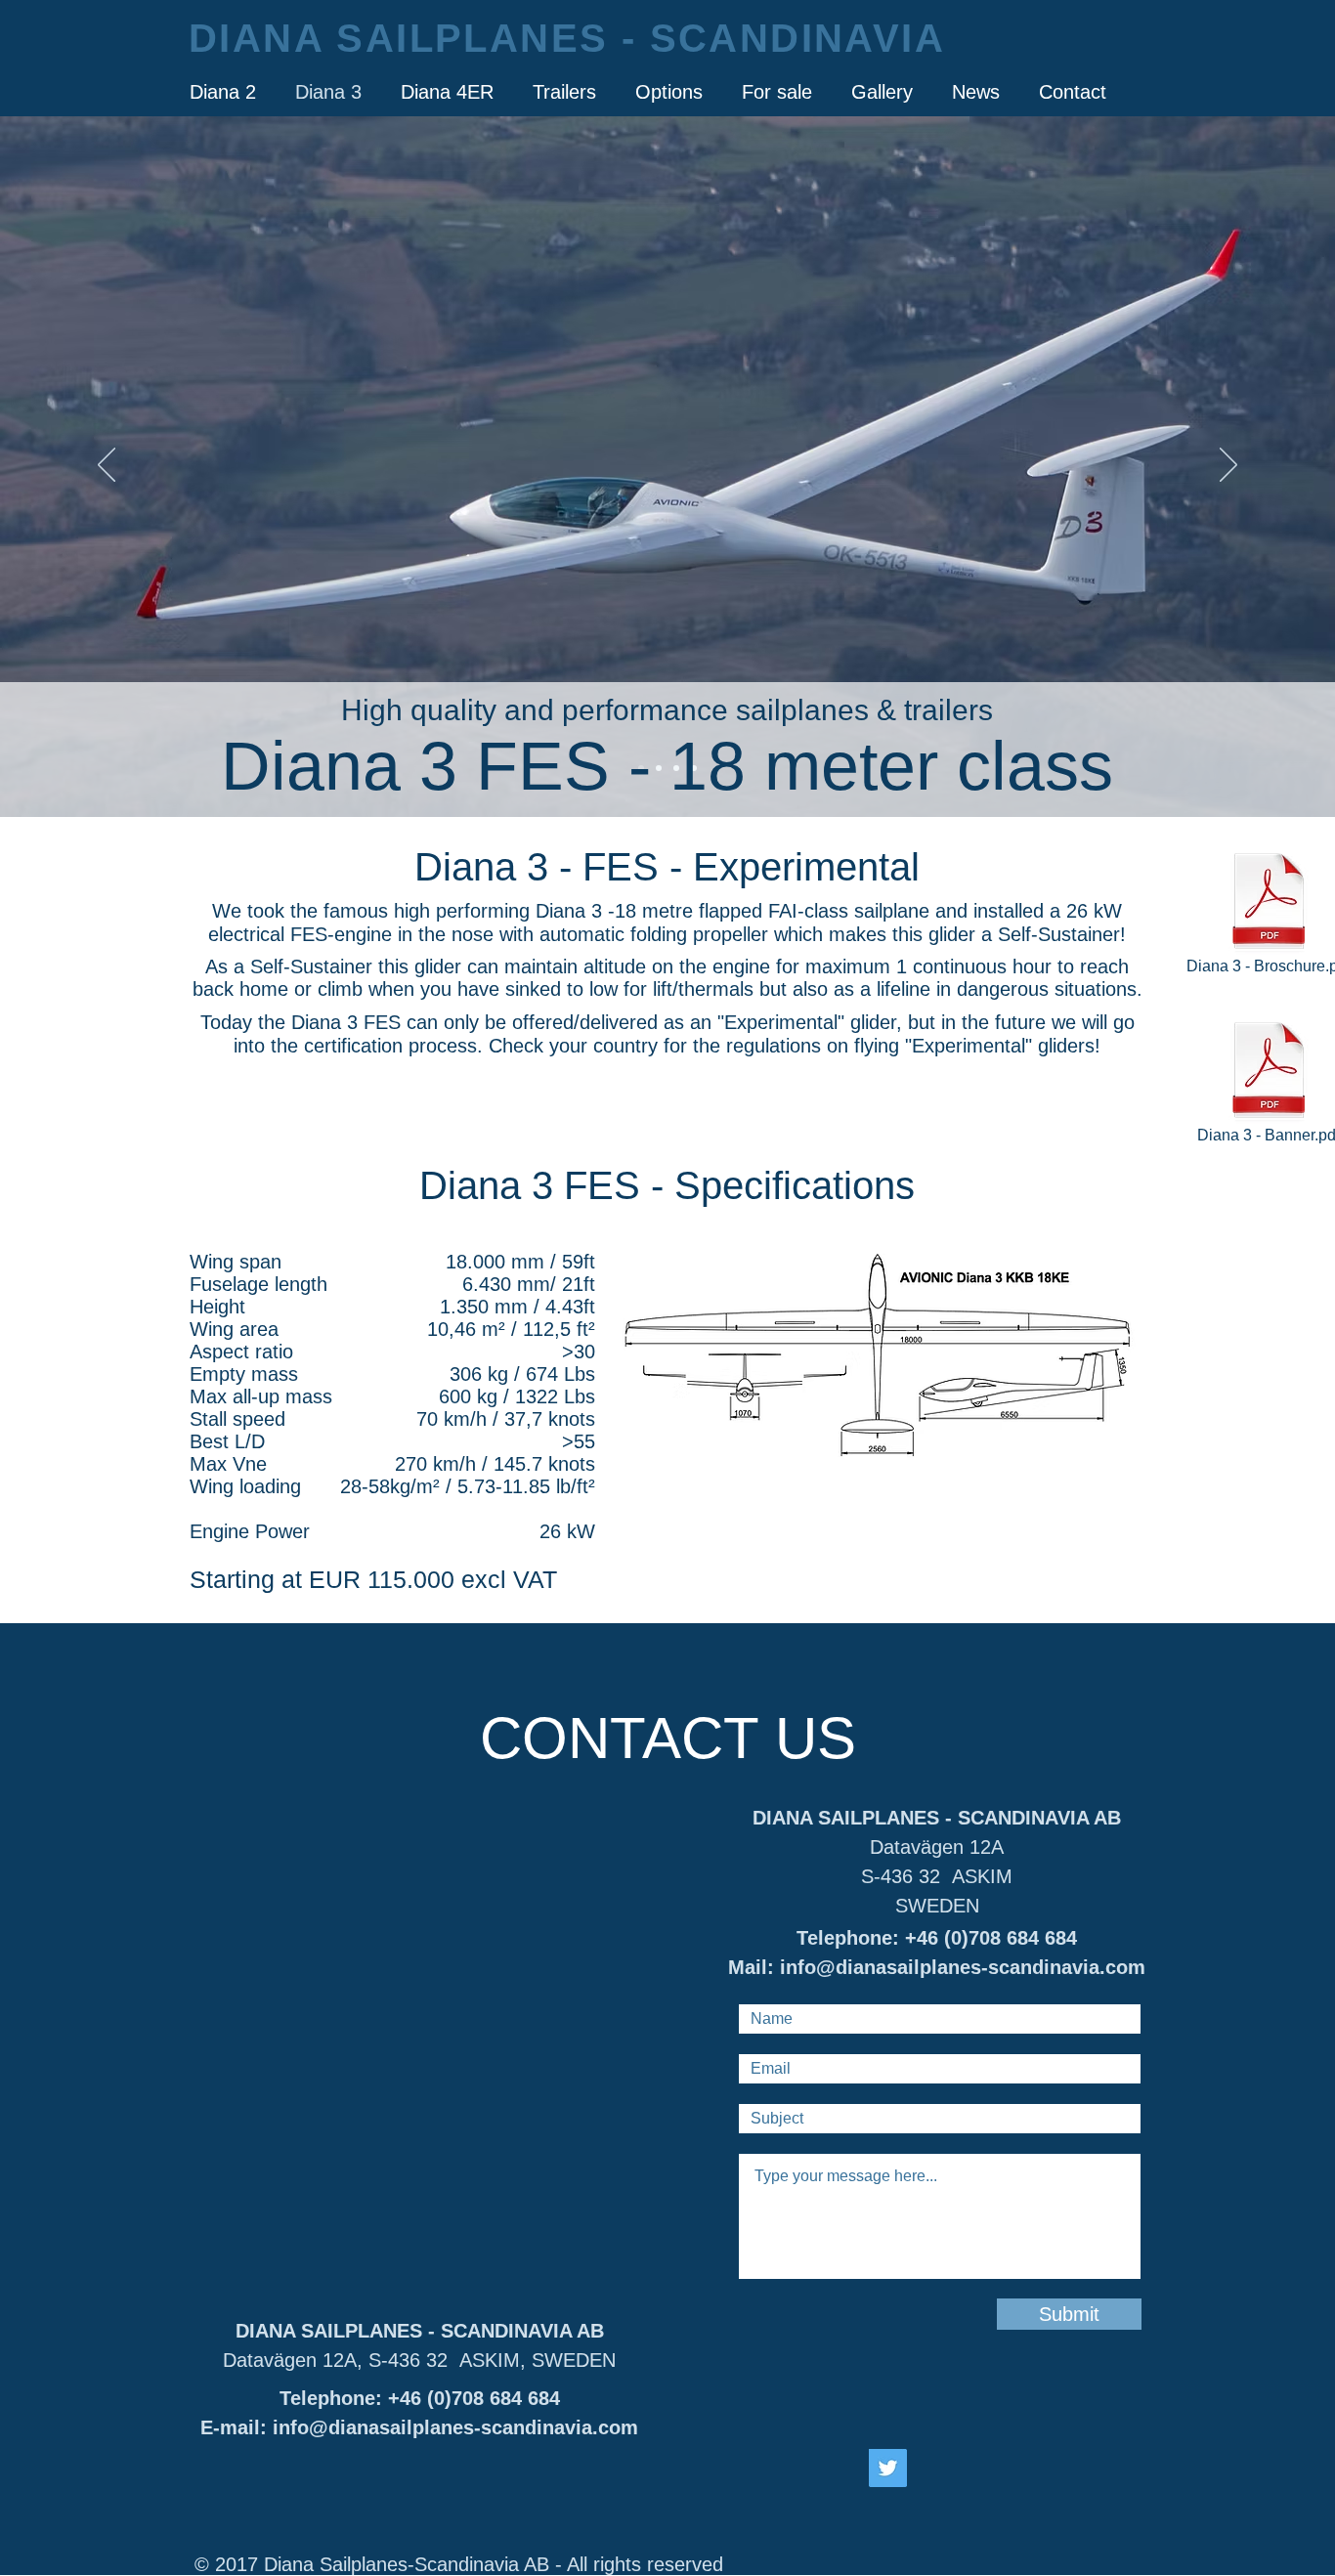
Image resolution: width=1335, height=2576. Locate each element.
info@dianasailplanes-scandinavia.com (455, 2427)
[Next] (1228, 466)
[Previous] (107, 466)
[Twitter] (888, 2468)
